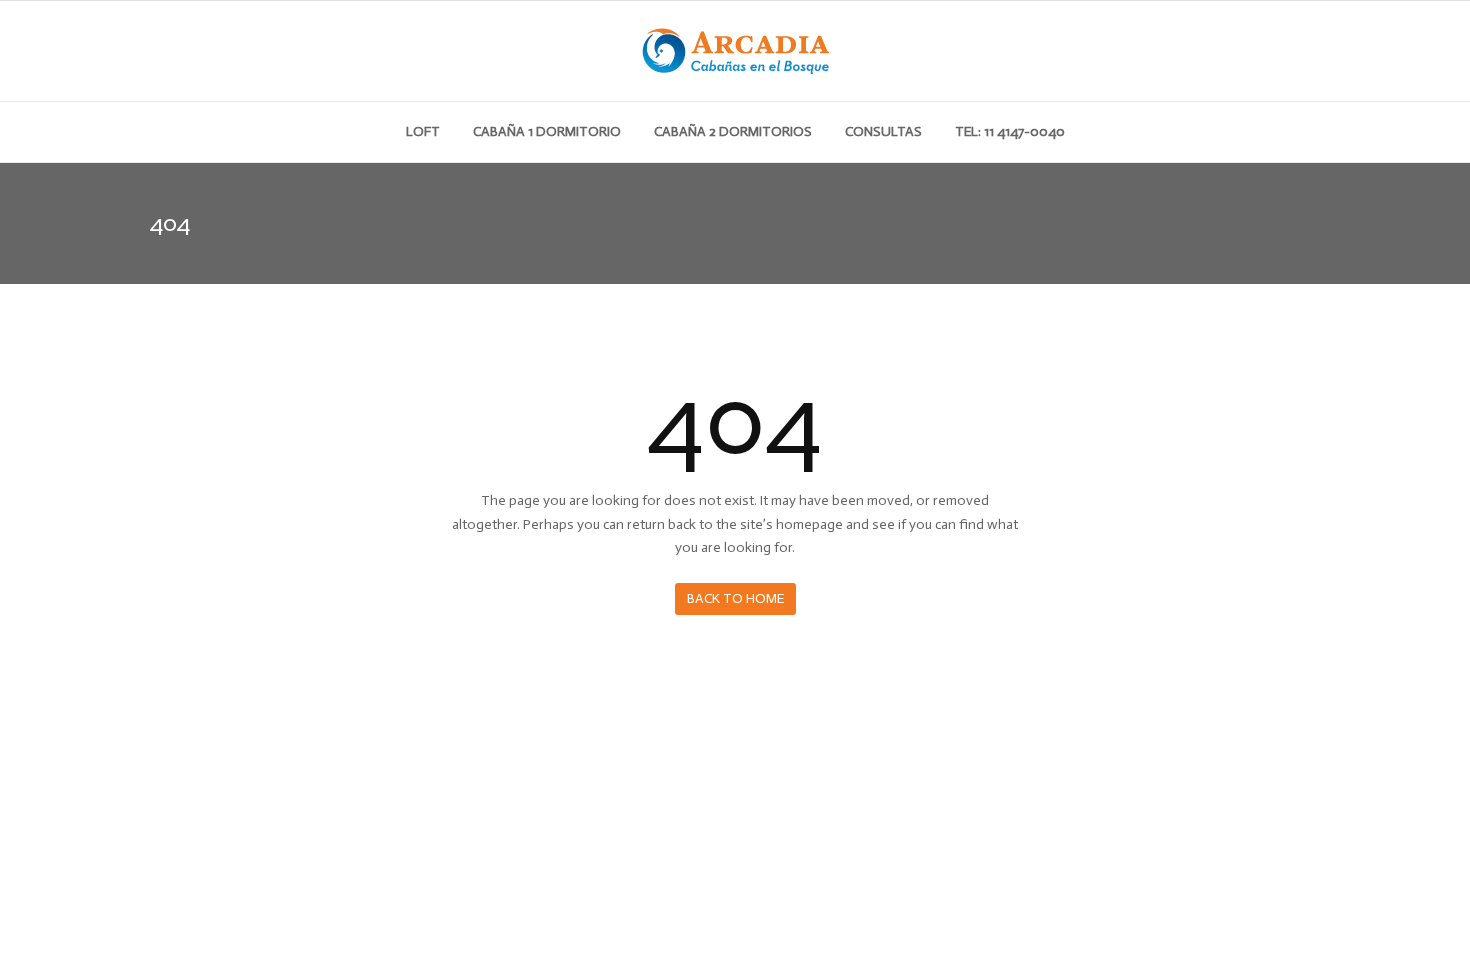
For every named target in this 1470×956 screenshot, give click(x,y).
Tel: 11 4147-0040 (1010, 131)
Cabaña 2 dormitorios (733, 131)
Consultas (883, 131)
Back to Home (735, 598)
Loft (423, 131)
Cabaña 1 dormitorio (547, 131)
